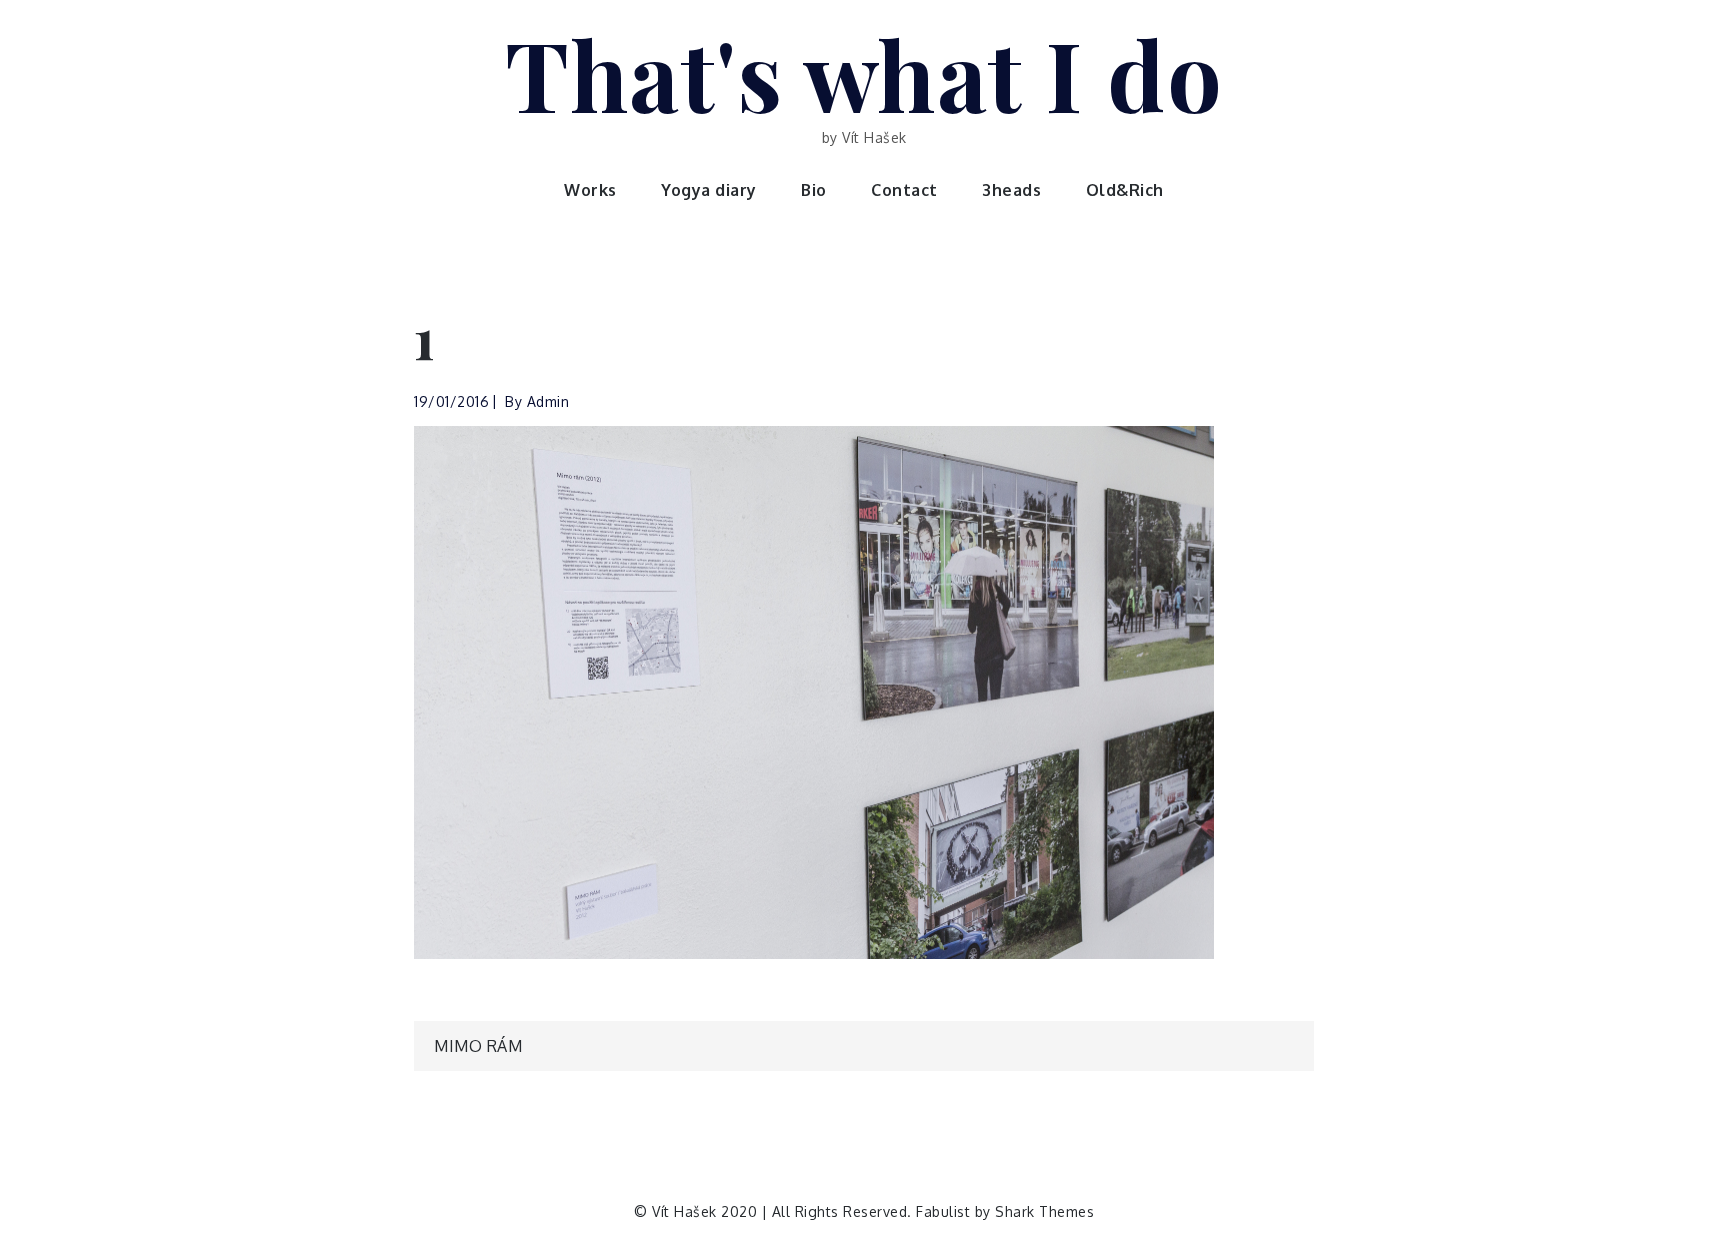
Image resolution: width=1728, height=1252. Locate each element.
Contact (904, 190)
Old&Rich (1125, 190)
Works (590, 190)
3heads (1011, 190)
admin (548, 401)
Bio (814, 190)
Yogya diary (709, 190)
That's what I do (864, 73)
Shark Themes (1044, 1211)
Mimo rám (478, 1046)
